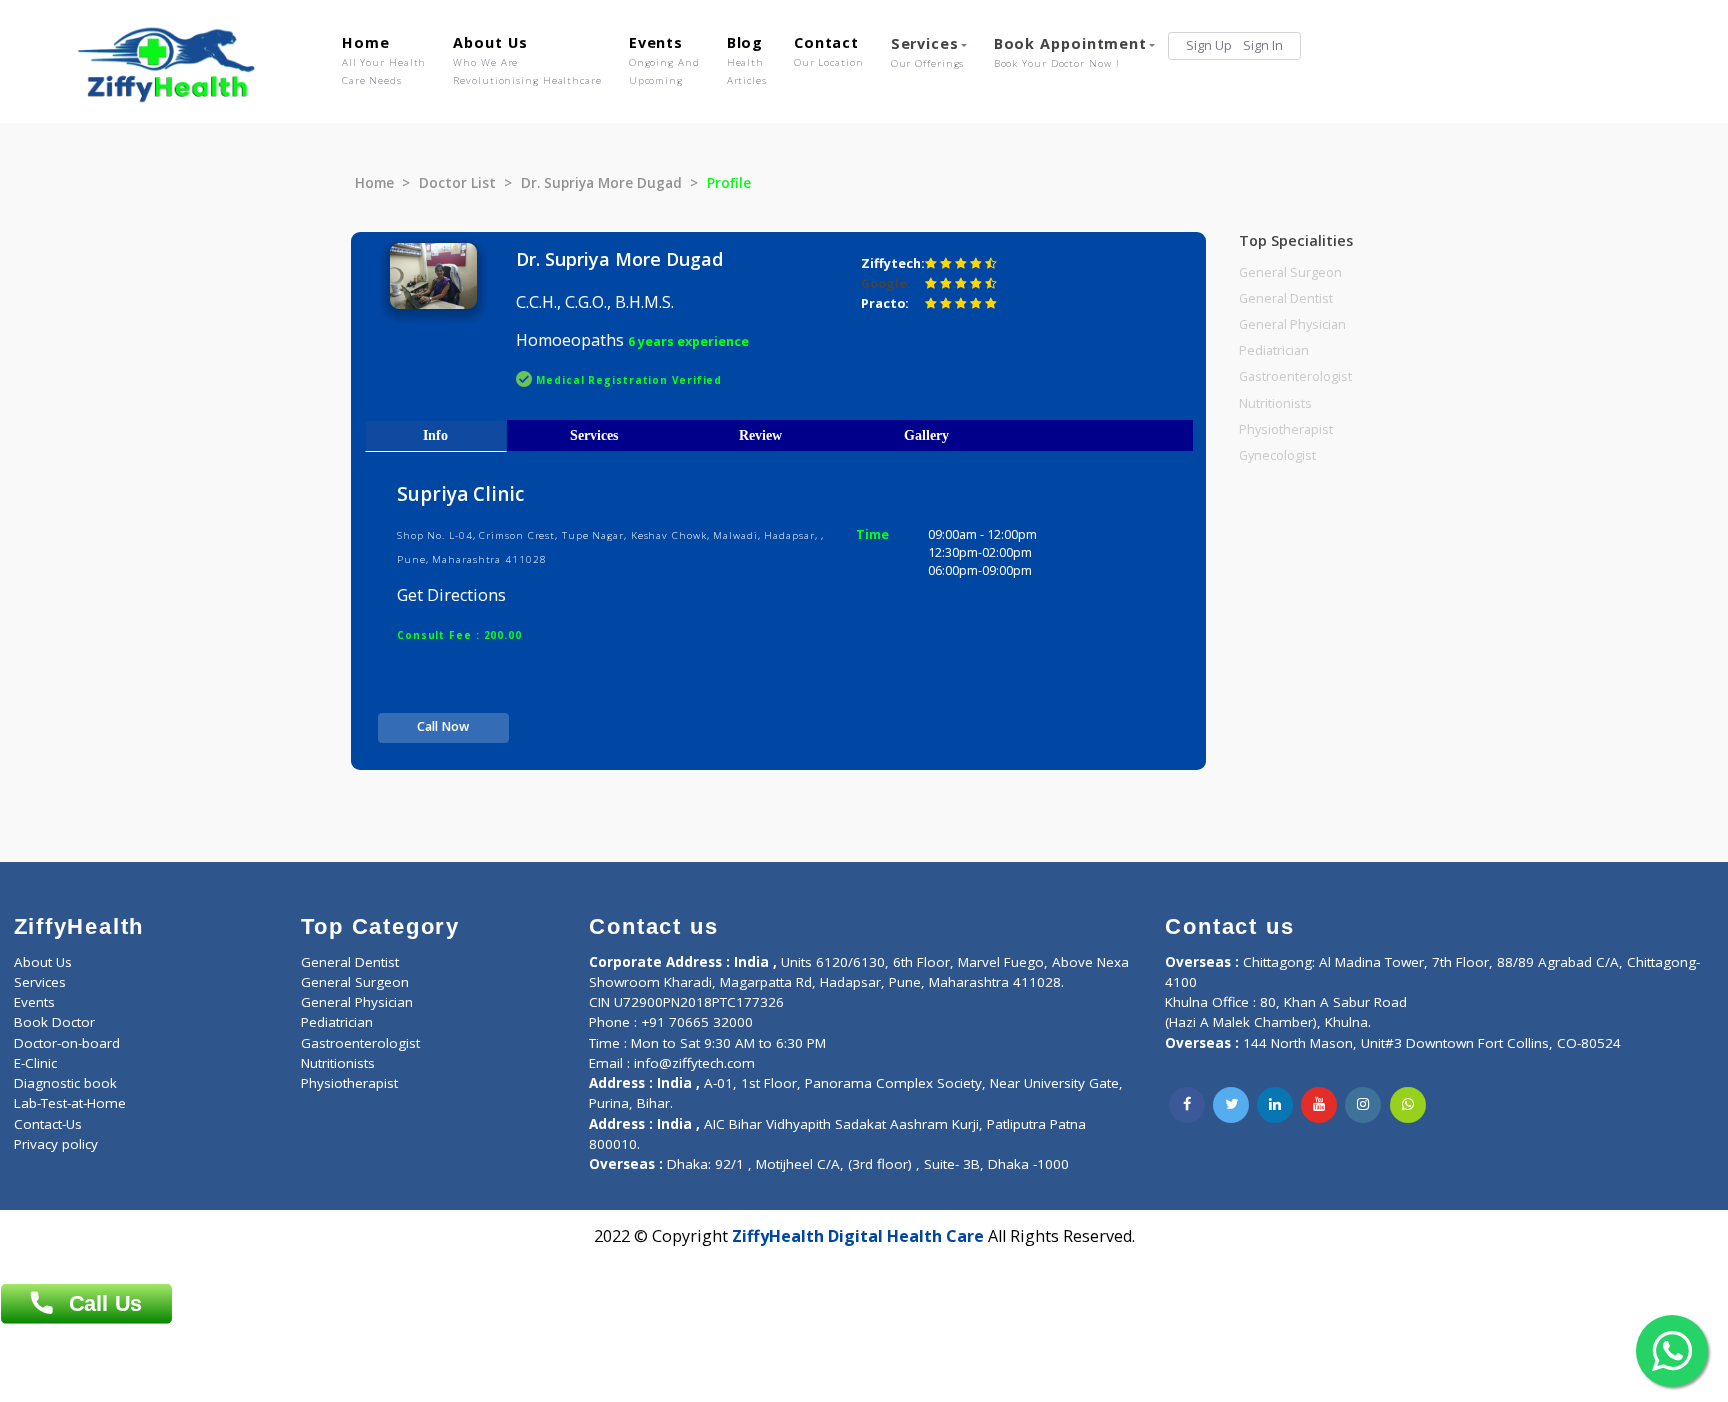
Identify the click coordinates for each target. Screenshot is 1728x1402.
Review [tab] (760, 435)
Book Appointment (1070, 52)
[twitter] (1231, 1105)
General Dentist (1286, 298)
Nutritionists (1275, 403)
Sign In (1263, 45)
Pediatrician (1274, 350)
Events (664, 60)
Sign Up (1209, 45)
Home (384, 60)
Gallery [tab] (926, 435)
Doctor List (457, 183)
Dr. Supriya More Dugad (601, 183)
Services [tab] (594, 435)
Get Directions (451, 595)
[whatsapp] (1408, 1105)
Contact (829, 51)
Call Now (443, 726)
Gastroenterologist (1295, 376)
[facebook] (1187, 1105)
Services (928, 52)
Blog (747, 60)
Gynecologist (1277, 455)
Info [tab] (435, 435)
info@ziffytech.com (694, 1063)
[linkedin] (1275, 1105)
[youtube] (1319, 1105)
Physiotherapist (1286, 429)
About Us (527, 60)
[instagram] (1363, 1105)
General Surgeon (1290, 272)
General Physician (1292, 324)
